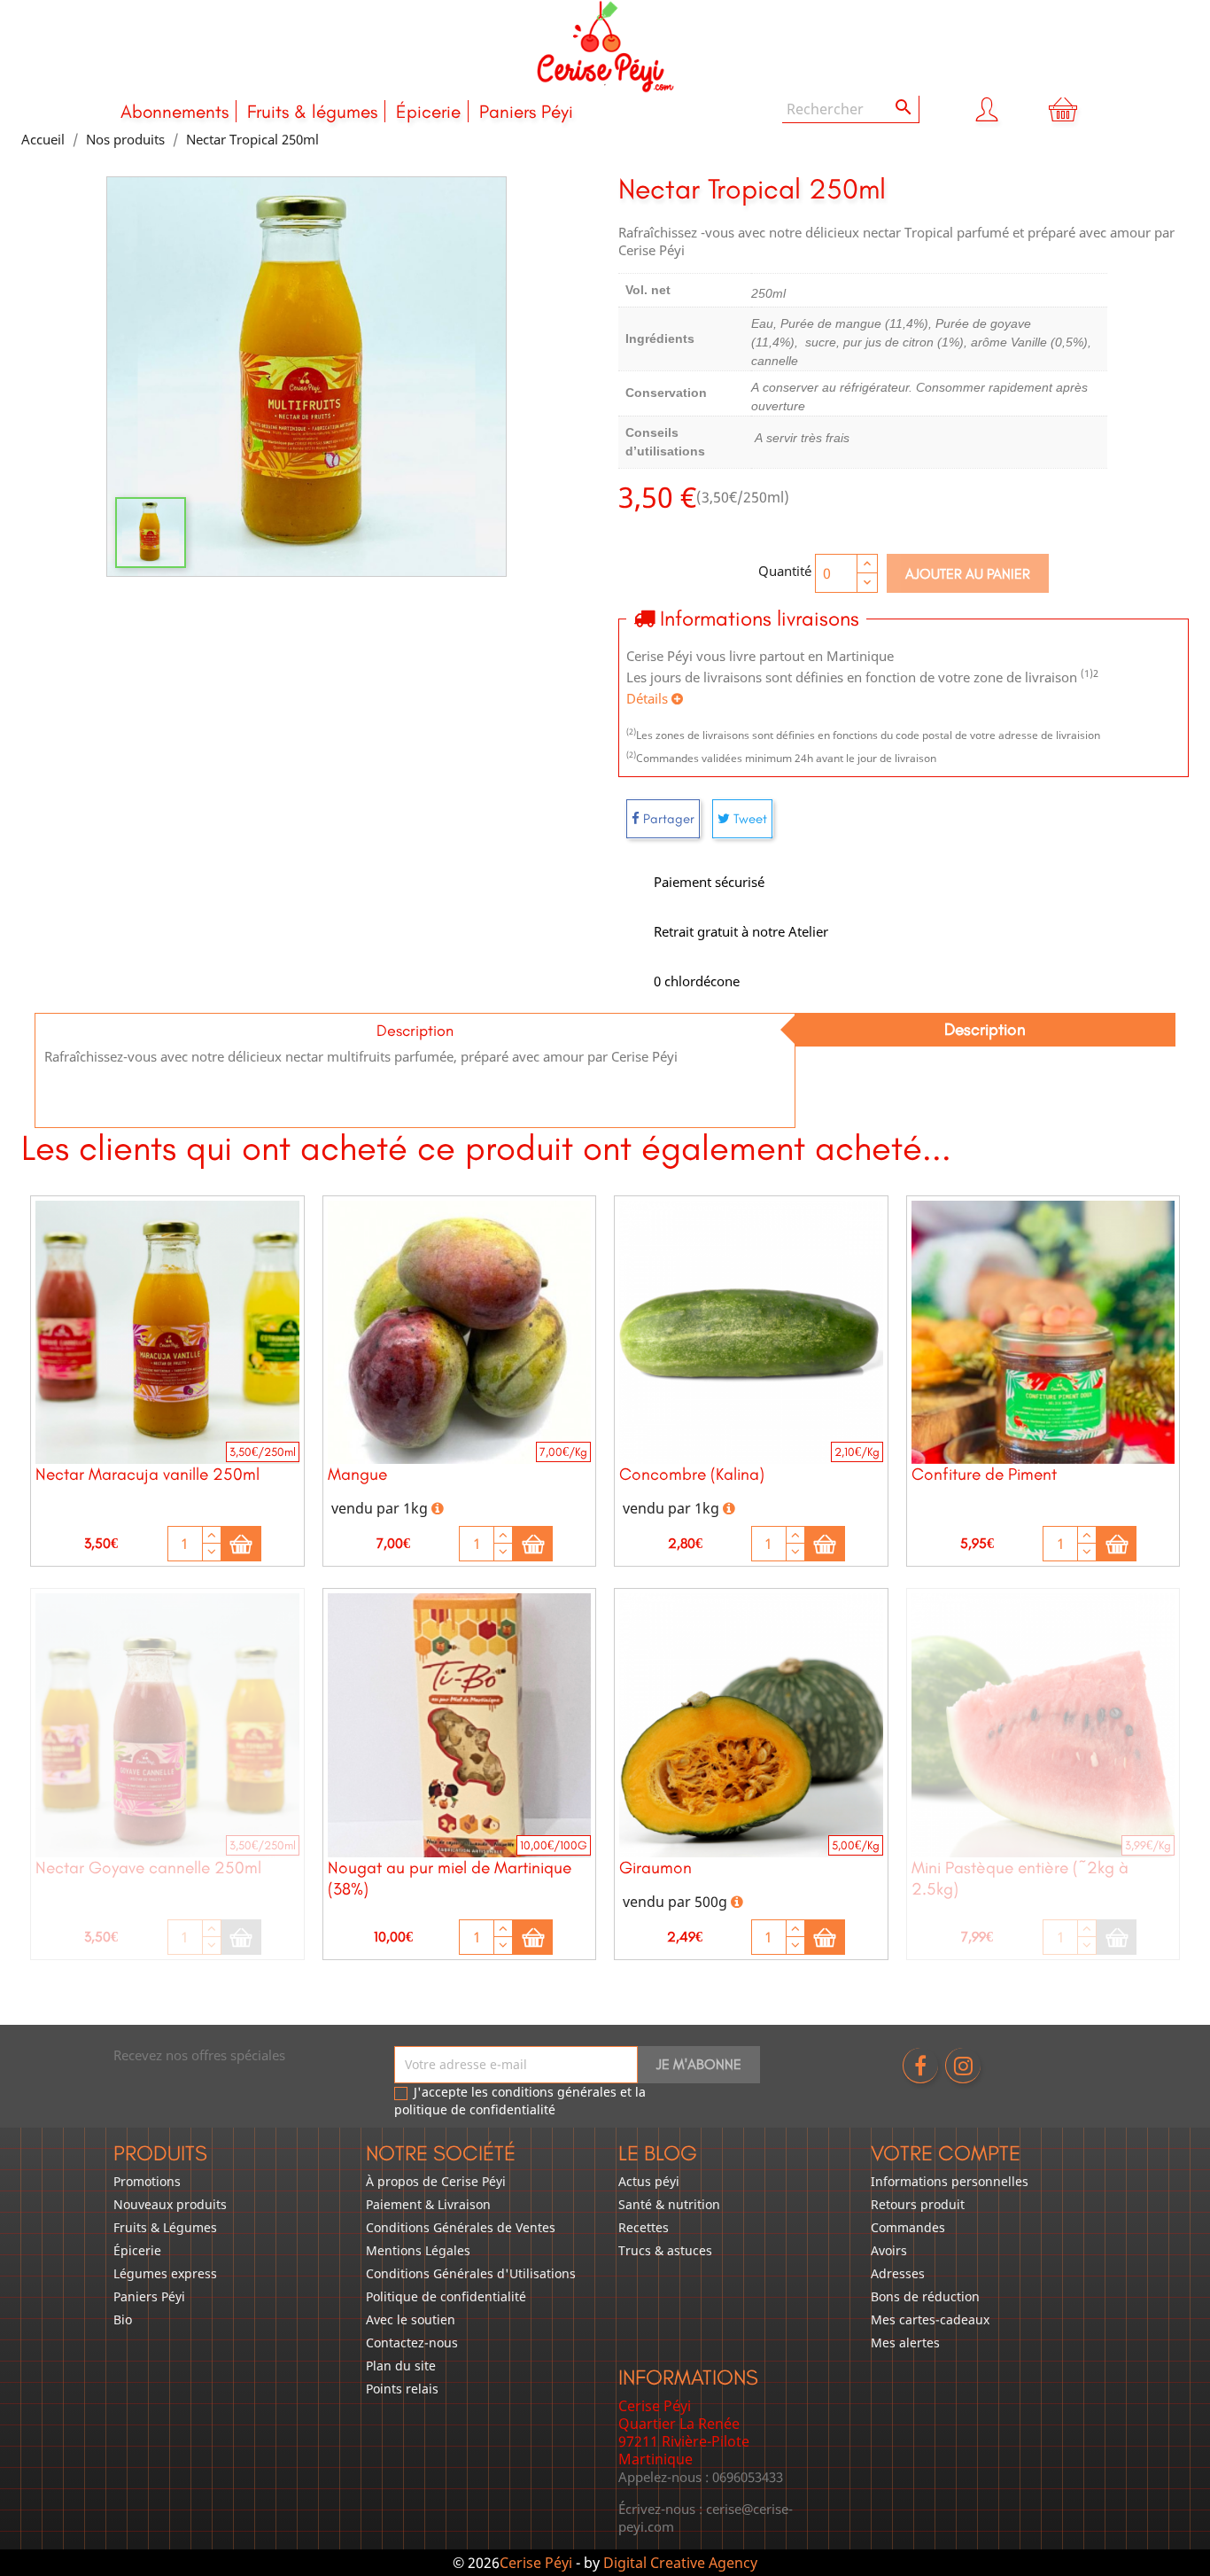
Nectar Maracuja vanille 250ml (147, 1474)
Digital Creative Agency (680, 2563)
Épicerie (428, 111)
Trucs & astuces (665, 2250)
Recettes (644, 2227)
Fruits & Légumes (165, 2227)
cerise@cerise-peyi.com (706, 2518)
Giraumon (655, 1868)
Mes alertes (905, 2343)
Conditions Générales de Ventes (461, 2227)
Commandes (908, 2227)
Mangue (357, 1474)
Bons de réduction (925, 2296)
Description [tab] (985, 1029)
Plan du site (401, 2366)
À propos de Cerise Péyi (436, 2181)
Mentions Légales (418, 2250)
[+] (212, 1535)
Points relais (402, 2389)
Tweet (748, 819)
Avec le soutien (411, 2319)
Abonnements (175, 111)
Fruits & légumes (312, 111)
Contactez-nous (412, 2343)
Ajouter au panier (968, 574)
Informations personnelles (950, 2181)
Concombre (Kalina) (692, 1474)
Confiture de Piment (984, 1474)
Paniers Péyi (526, 111)
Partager (667, 819)
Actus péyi (649, 2181)
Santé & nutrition (669, 2204)
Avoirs (889, 2250)
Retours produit (918, 2204)
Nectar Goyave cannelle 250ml (148, 1868)
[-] (212, 1552)
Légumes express (165, 2273)
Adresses (898, 2273)
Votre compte (946, 2153)
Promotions (147, 2181)
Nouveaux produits (170, 2204)
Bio (123, 2319)
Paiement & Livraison (428, 2204)
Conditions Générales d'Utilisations (471, 2273)
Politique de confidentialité (446, 2296)
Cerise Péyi (536, 2563)
